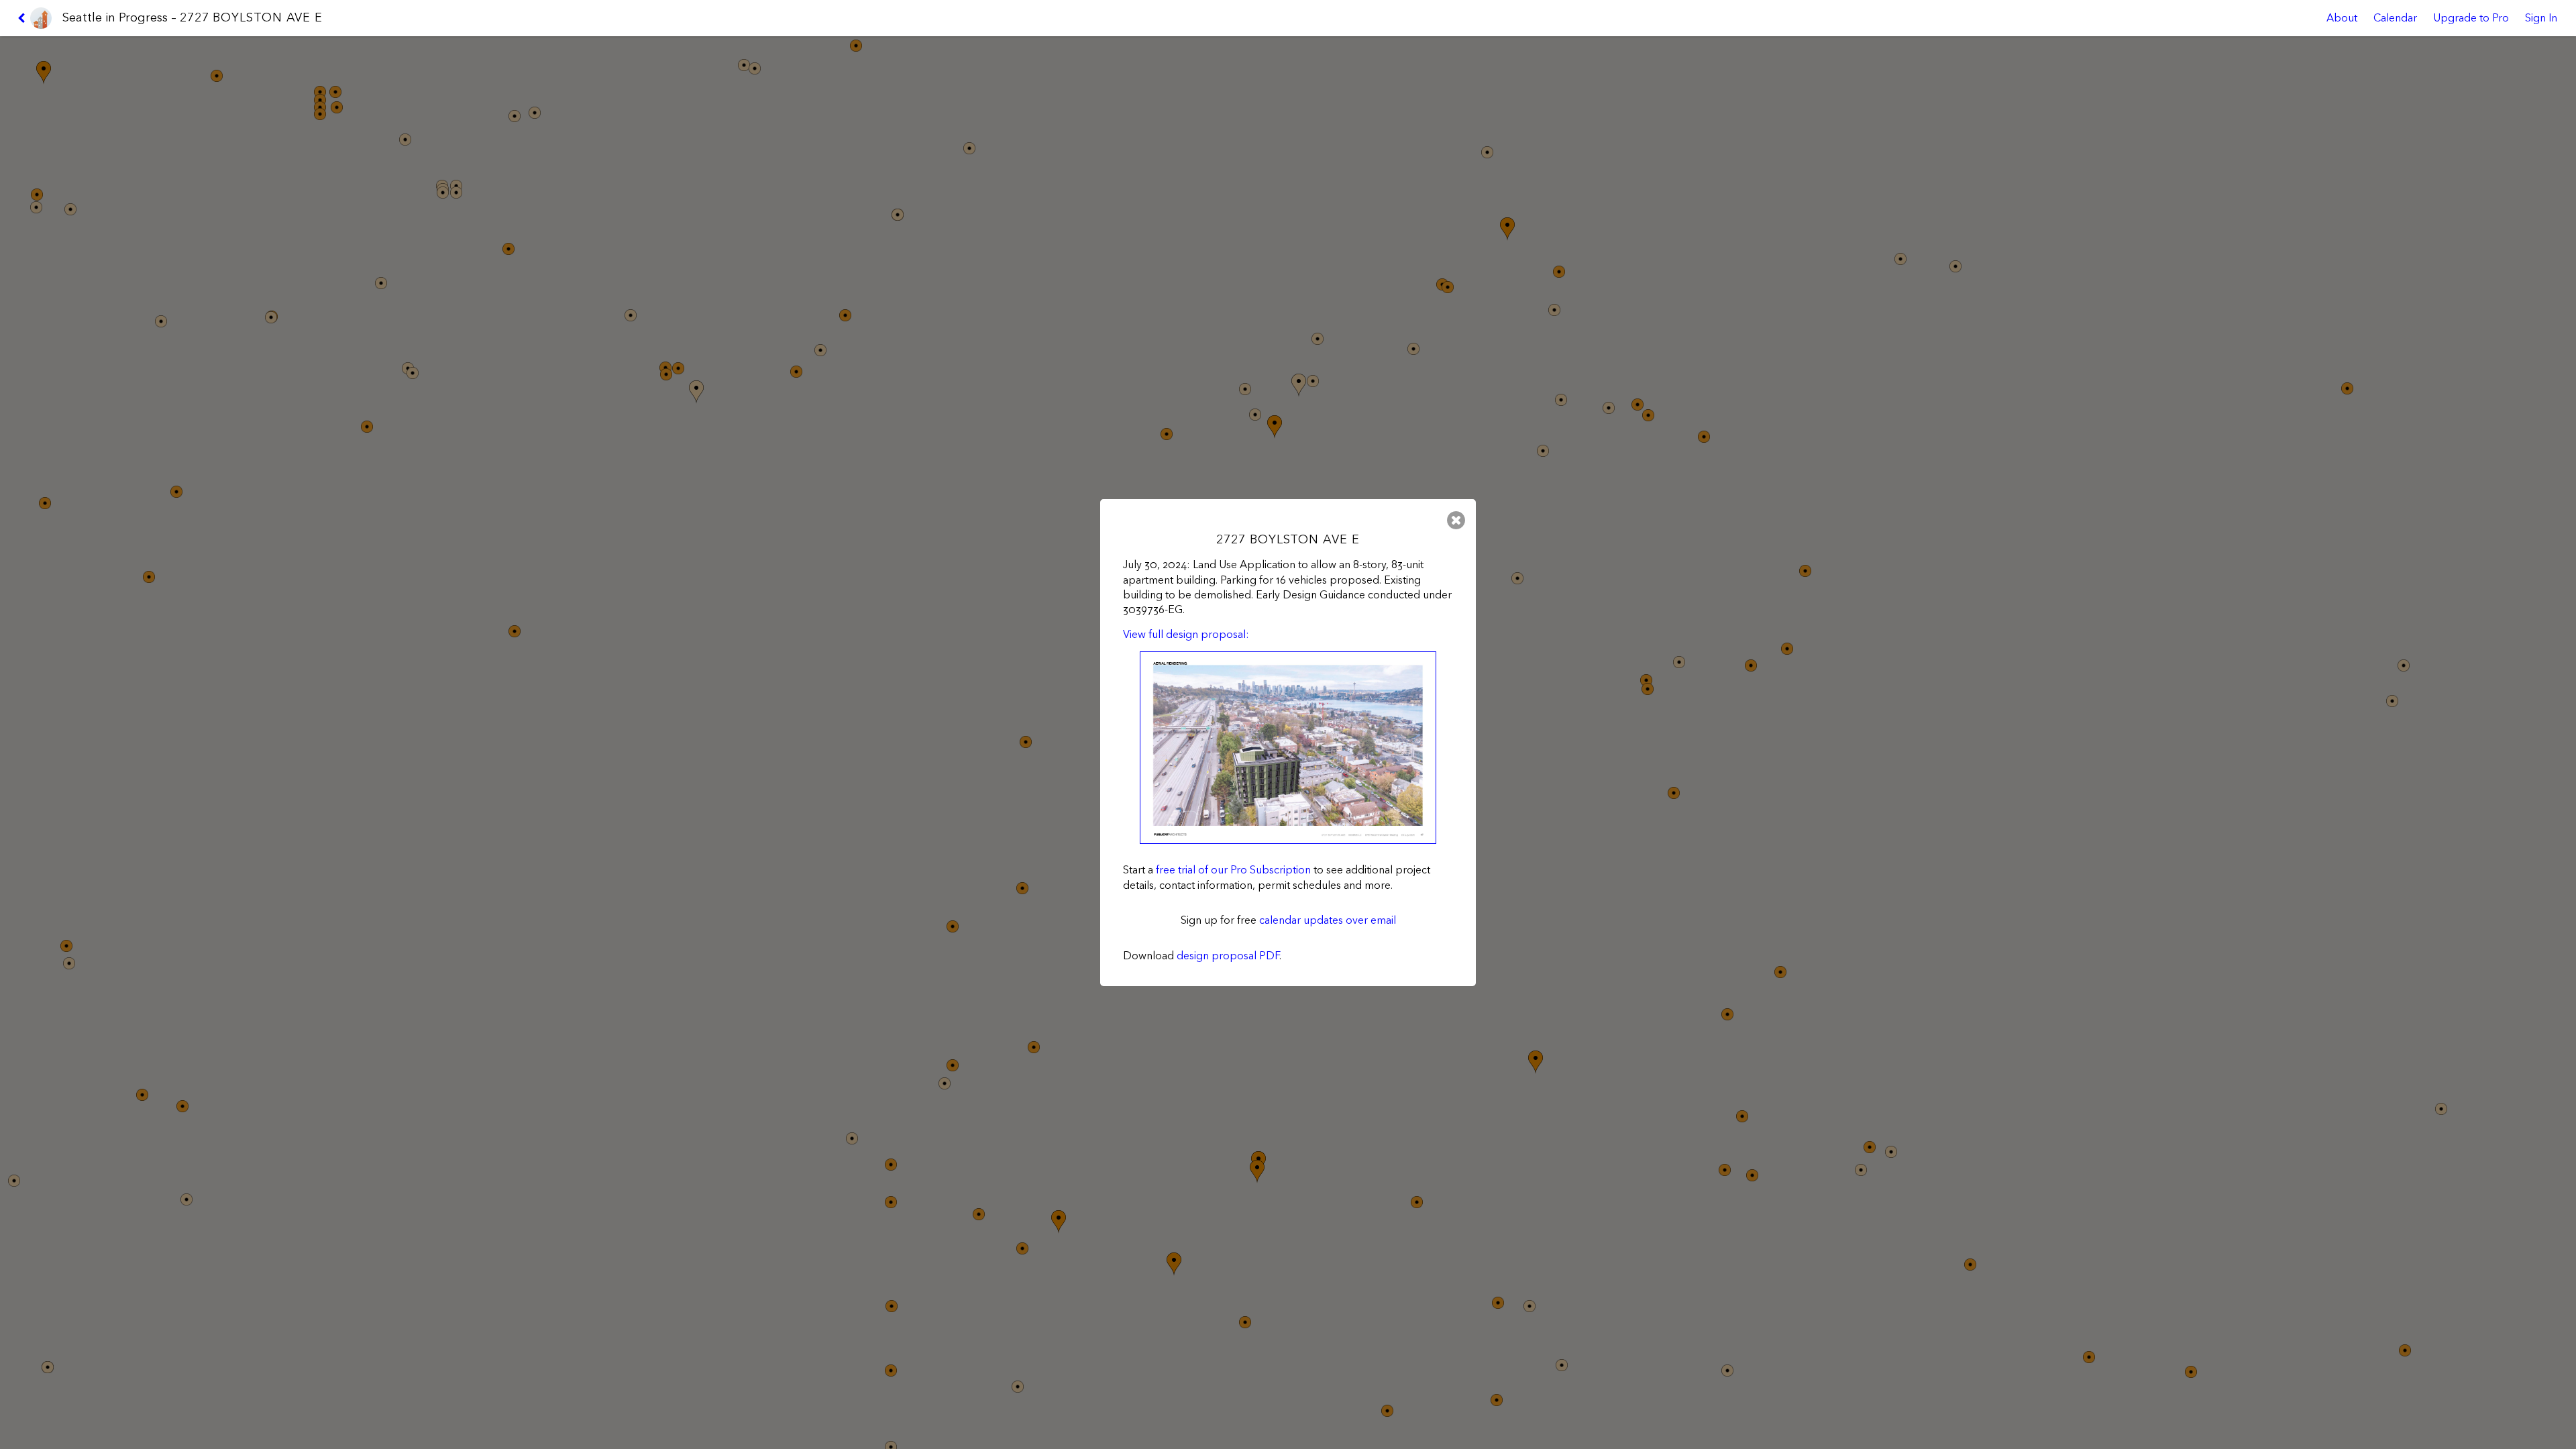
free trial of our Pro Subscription (1233, 870)
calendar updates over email (1328, 920)
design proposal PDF (1228, 956)
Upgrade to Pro (2471, 18)
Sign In (2541, 18)
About (2342, 18)
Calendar (2395, 18)
